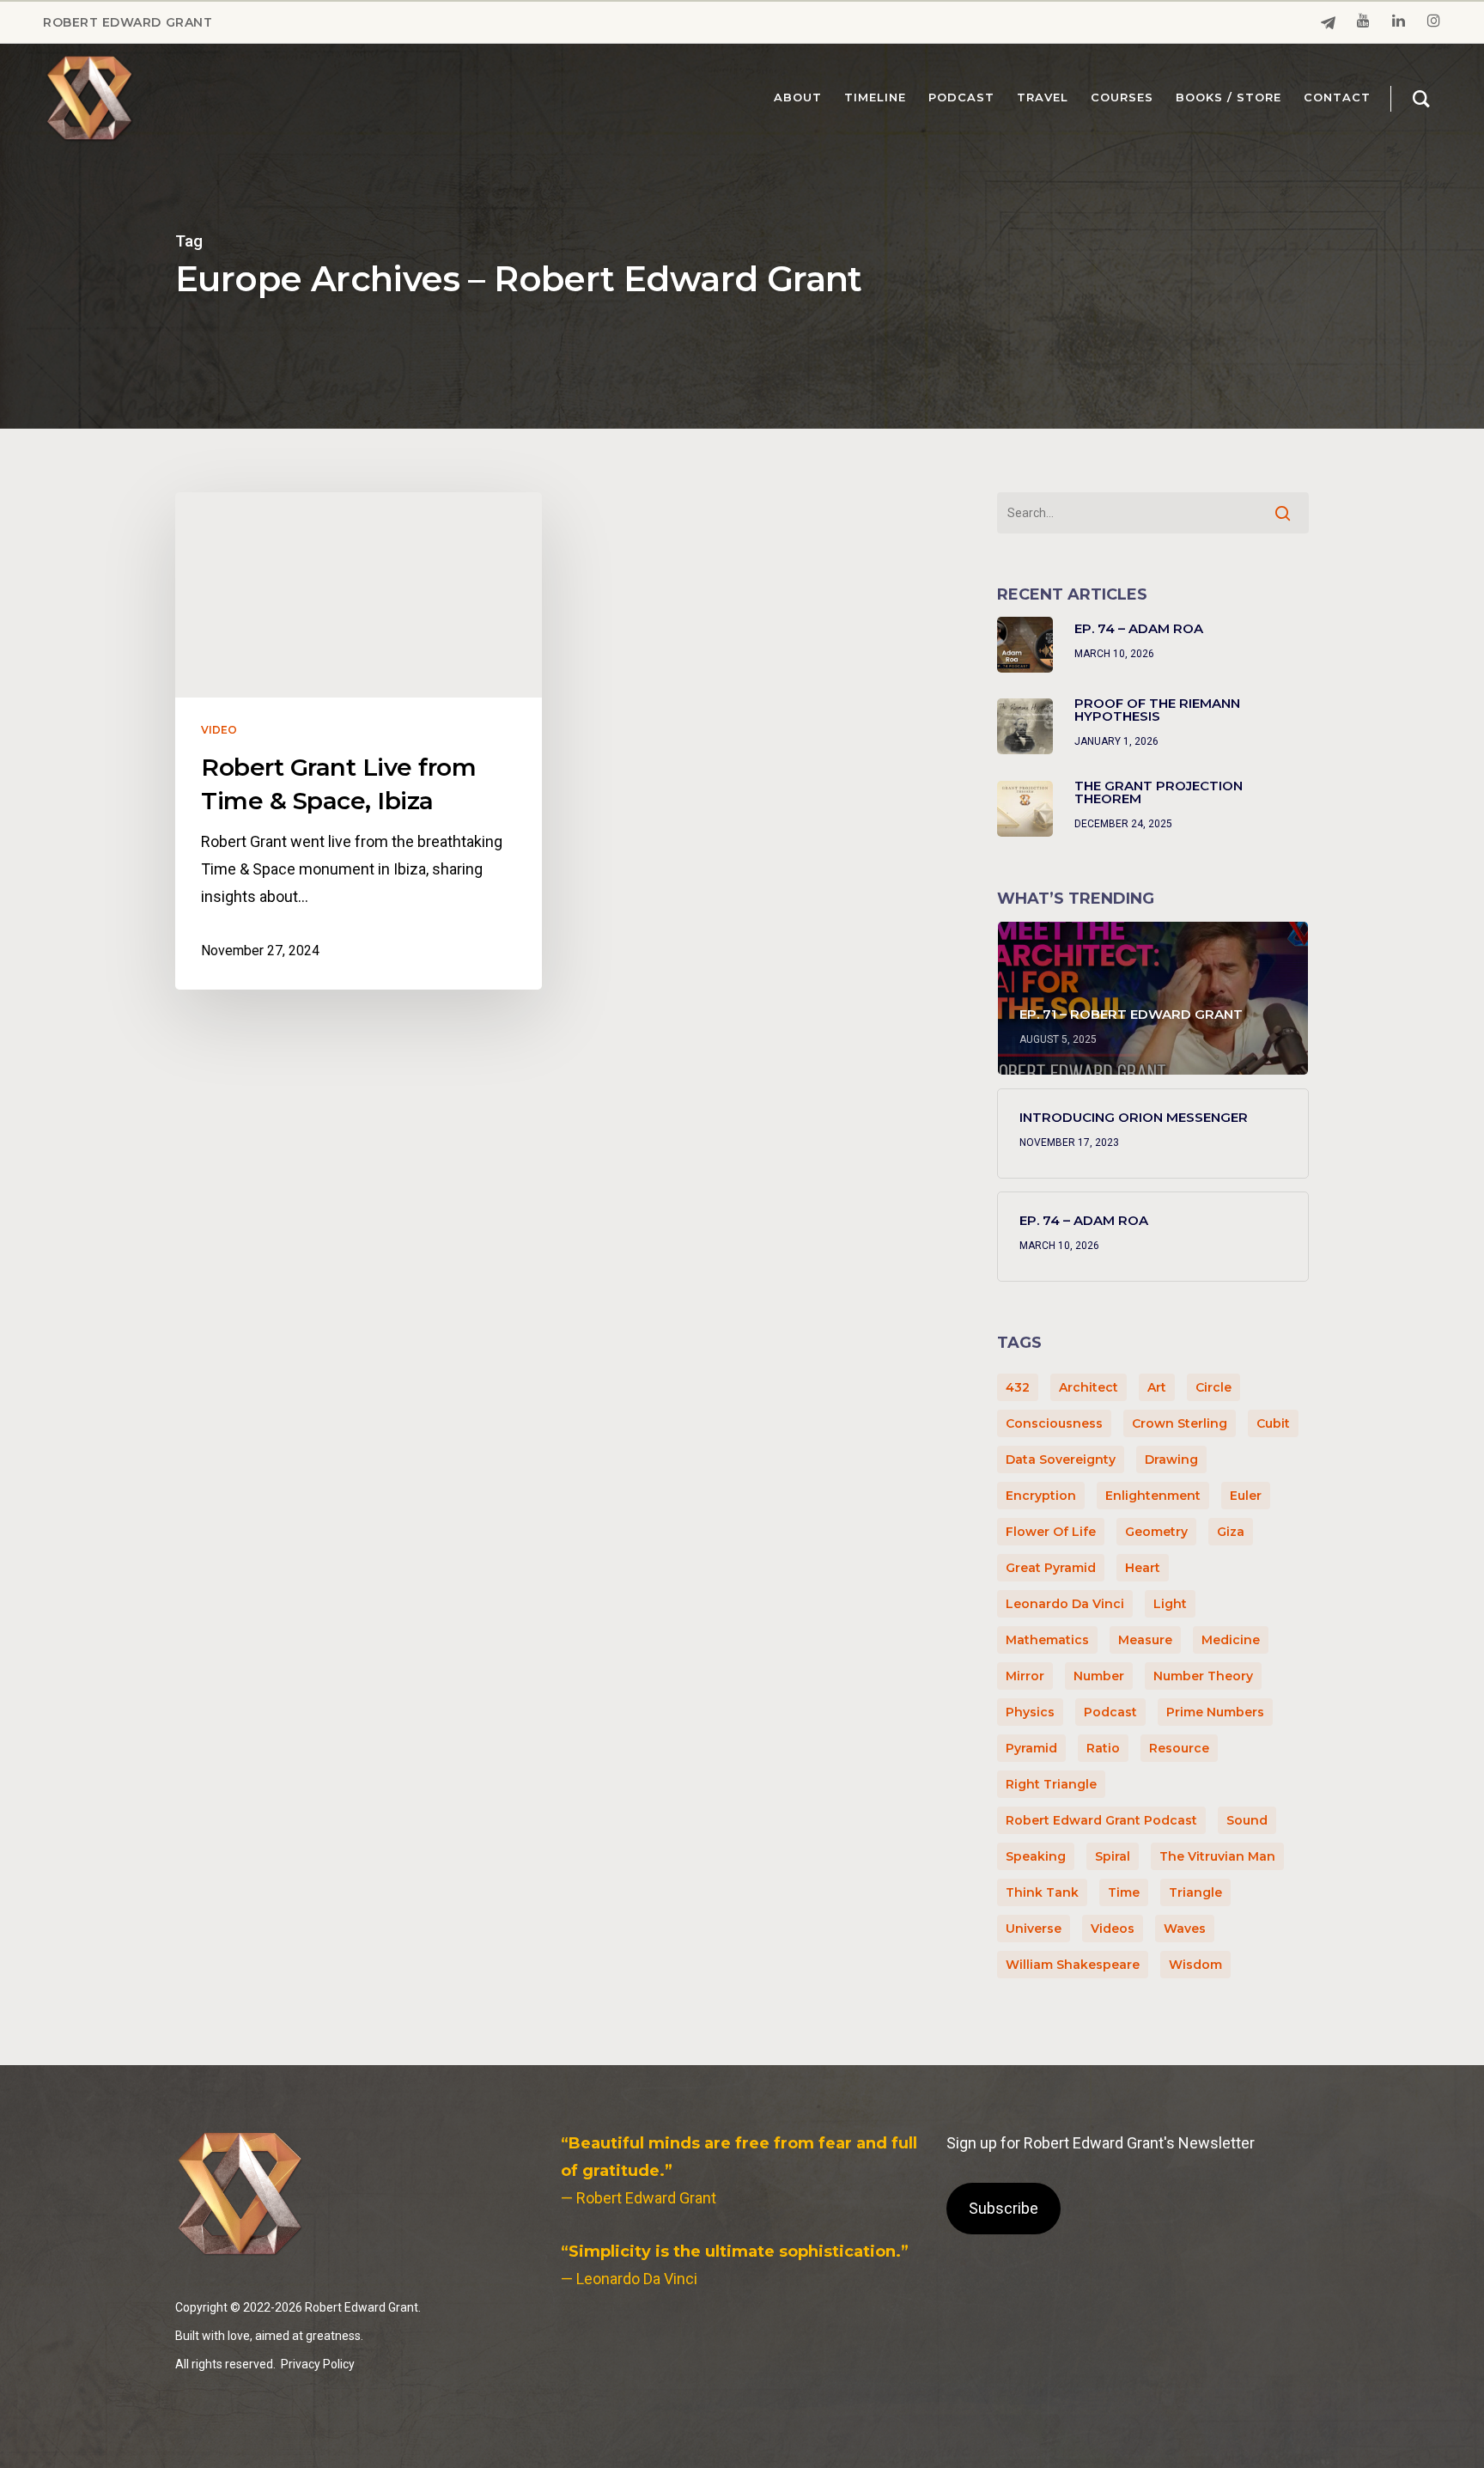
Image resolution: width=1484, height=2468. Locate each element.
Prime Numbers (1215, 1712)
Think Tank (1042, 1892)
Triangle (1195, 1892)
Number (1099, 1676)
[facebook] (1328, 23)
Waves (1185, 1929)
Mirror (1025, 1676)
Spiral (1113, 1856)
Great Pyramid (1051, 1568)
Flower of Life (1051, 1532)
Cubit (1273, 1423)
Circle (1213, 1387)
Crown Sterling (1180, 1423)
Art (1157, 1387)
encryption (1041, 1496)
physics (1030, 1712)
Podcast (1110, 1712)
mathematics (1047, 1640)
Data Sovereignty (1061, 1459)
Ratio (1103, 1748)
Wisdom (1195, 1965)
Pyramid (1031, 1748)
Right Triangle (1051, 1784)
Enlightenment (1153, 1496)
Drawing (1171, 1459)
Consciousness (1054, 1423)
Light (1170, 1604)
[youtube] (1363, 22)
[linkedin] (1399, 22)
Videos (1113, 1929)
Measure (1145, 1640)
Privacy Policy (318, 2364)
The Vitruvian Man (1217, 1856)
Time (1124, 1892)
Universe (1034, 1929)
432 (1018, 1387)
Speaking (1036, 1856)
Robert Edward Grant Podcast (1101, 1820)
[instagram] (1434, 22)
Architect (1089, 1387)
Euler (1246, 1496)
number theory (1203, 1676)
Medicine (1231, 1640)
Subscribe (1004, 2208)
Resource (1179, 1748)
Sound (1247, 1820)
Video (219, 730)
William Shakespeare (1073, 1965)
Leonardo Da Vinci (1065, 1604)
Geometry (1156, 1532)
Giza (1231, 1532)
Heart (1143, 1568)
